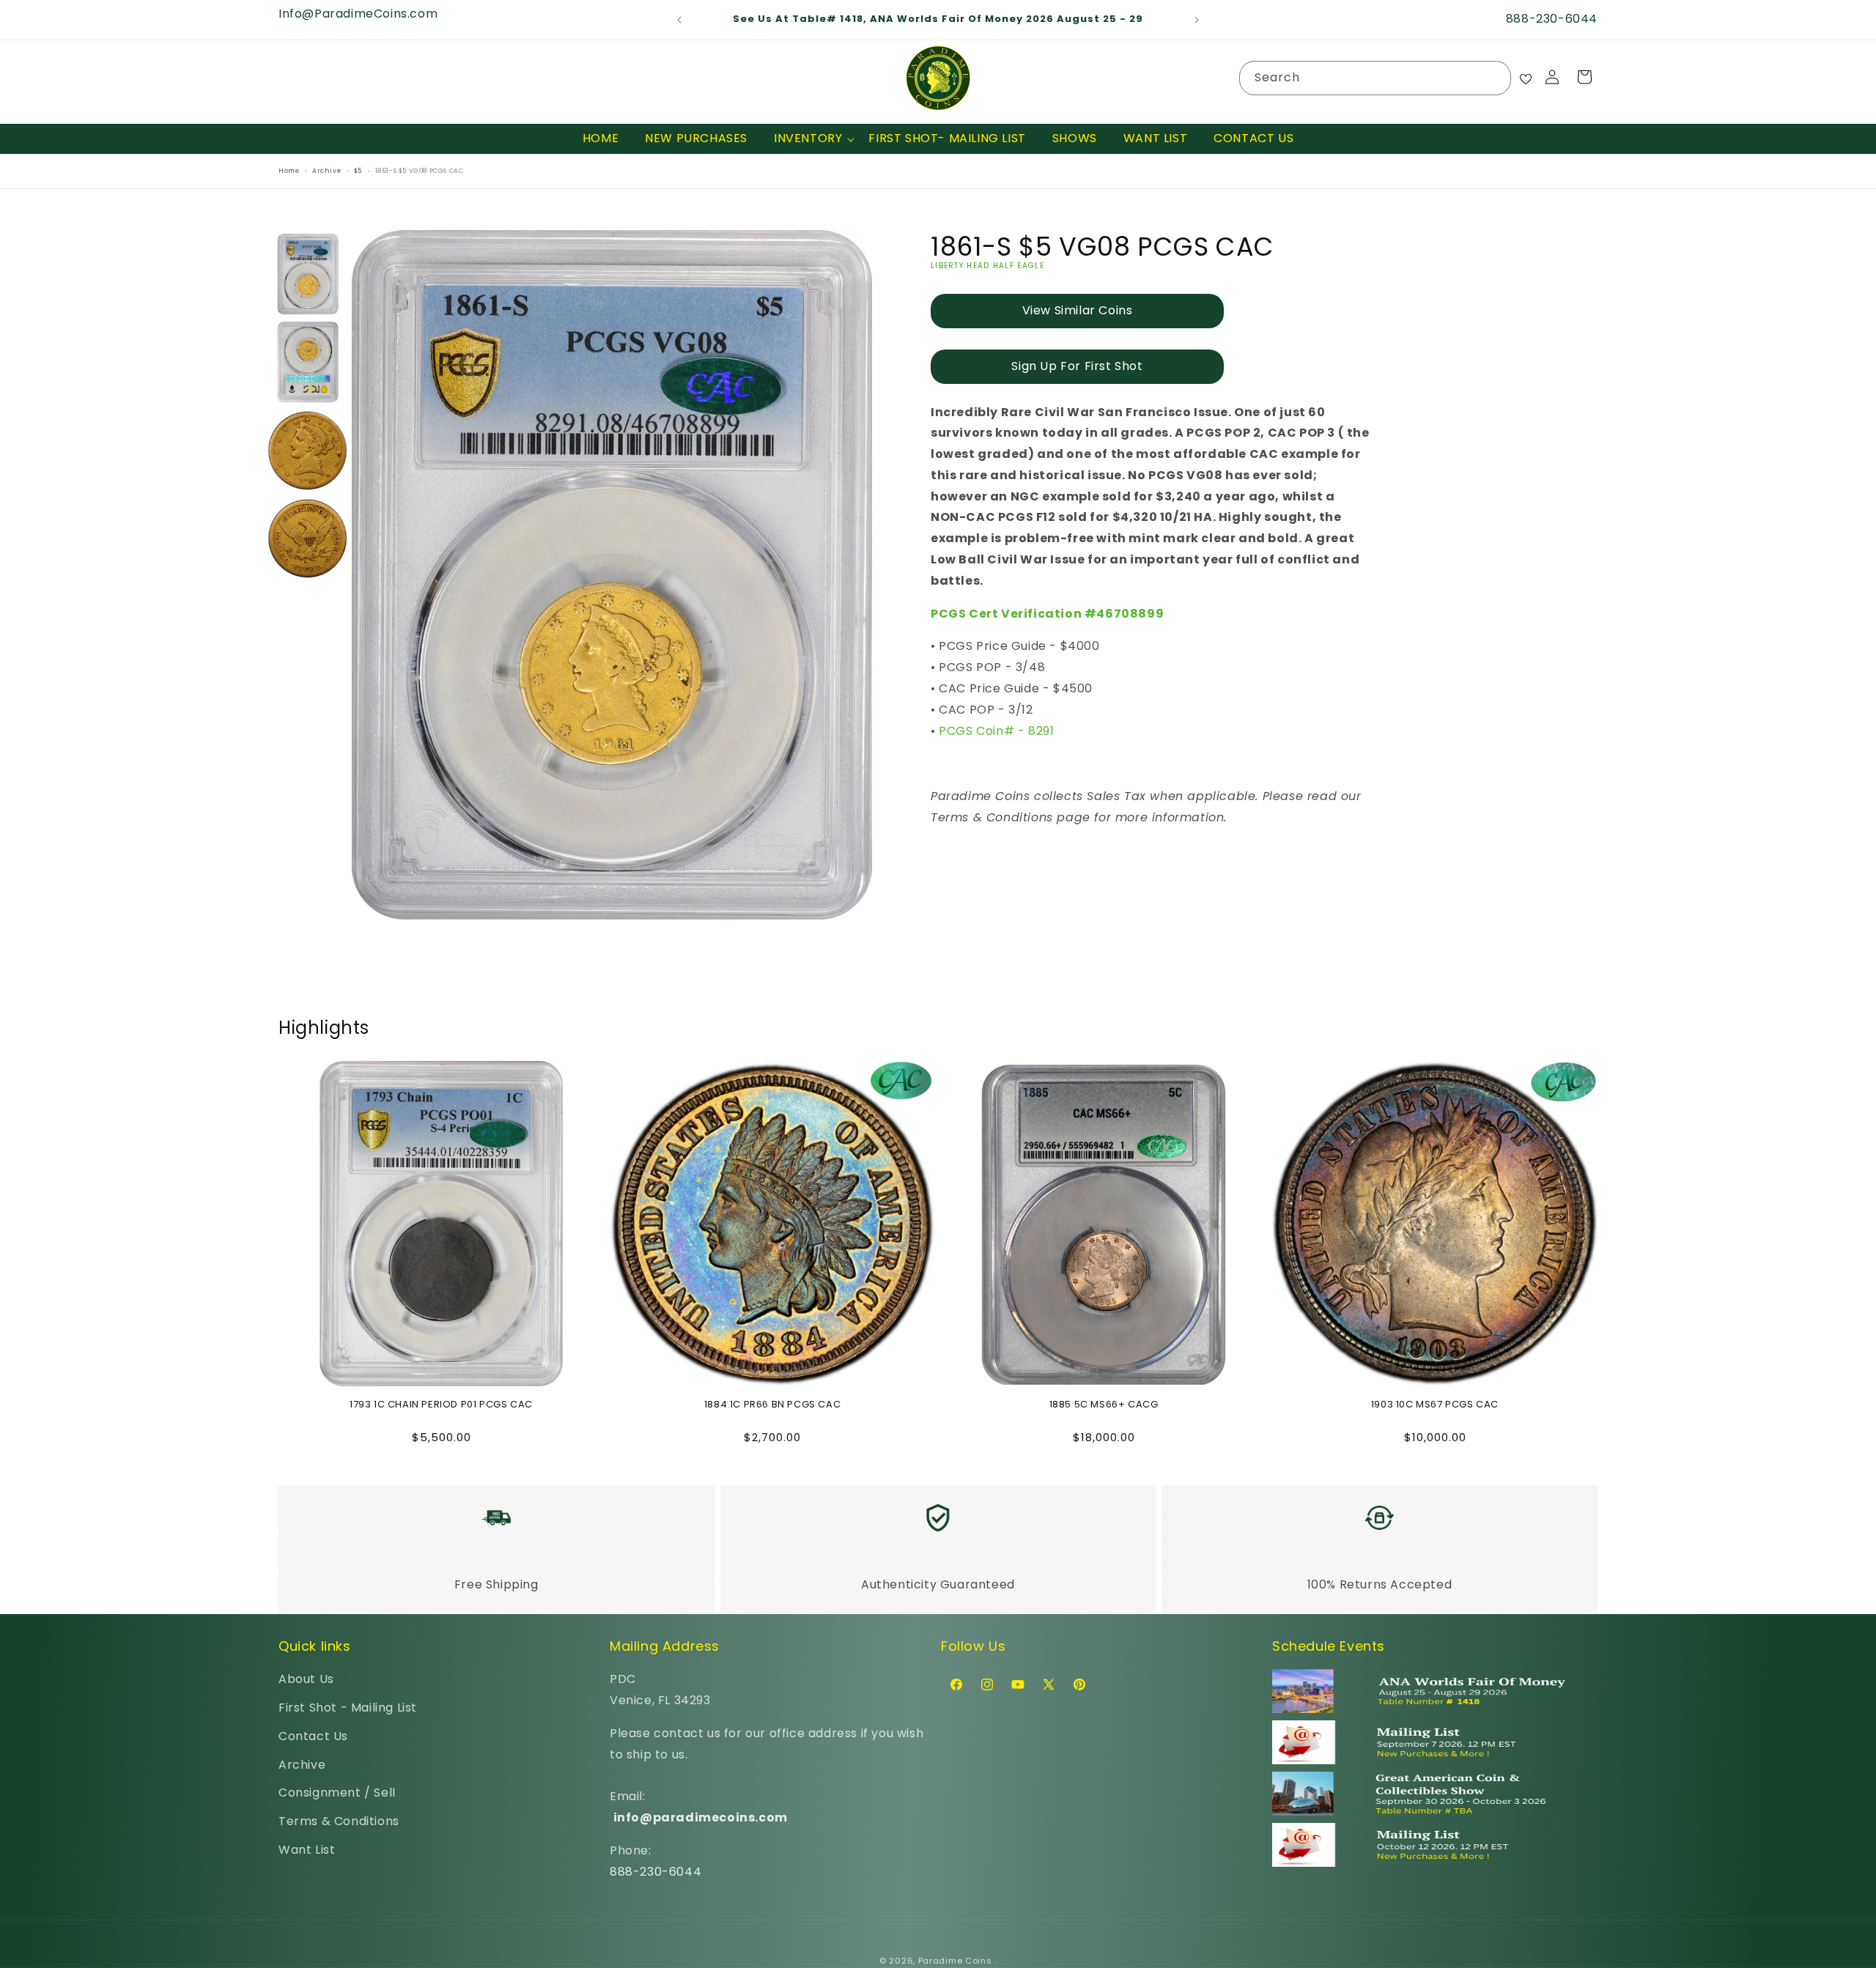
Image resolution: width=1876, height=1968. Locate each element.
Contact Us (313, 1736)
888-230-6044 (656, 1872)
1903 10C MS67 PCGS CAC (1435, 1405)
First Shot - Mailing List (348, 1708)
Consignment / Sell (337, 1793)
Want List (307, 1850)
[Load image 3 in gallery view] (308, 451)
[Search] (1494, 78)
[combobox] (1375, 78)
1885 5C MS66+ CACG (1104, 1405)
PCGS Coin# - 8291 (996, 731)
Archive (302, 1765)
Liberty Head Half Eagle (987, 266)
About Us (306, 1679)
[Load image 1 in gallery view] (308, 274)
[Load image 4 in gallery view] (308, 539)
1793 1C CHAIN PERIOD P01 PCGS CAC (441, 1405)
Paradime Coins (955, 1961)
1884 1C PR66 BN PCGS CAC (772, 1405)
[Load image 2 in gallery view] (308, 362)
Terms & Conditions (339, 1821)
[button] (808, 139)
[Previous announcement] (679, 20)
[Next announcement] (1197, 20)
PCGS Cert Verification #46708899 (1047, 614)
